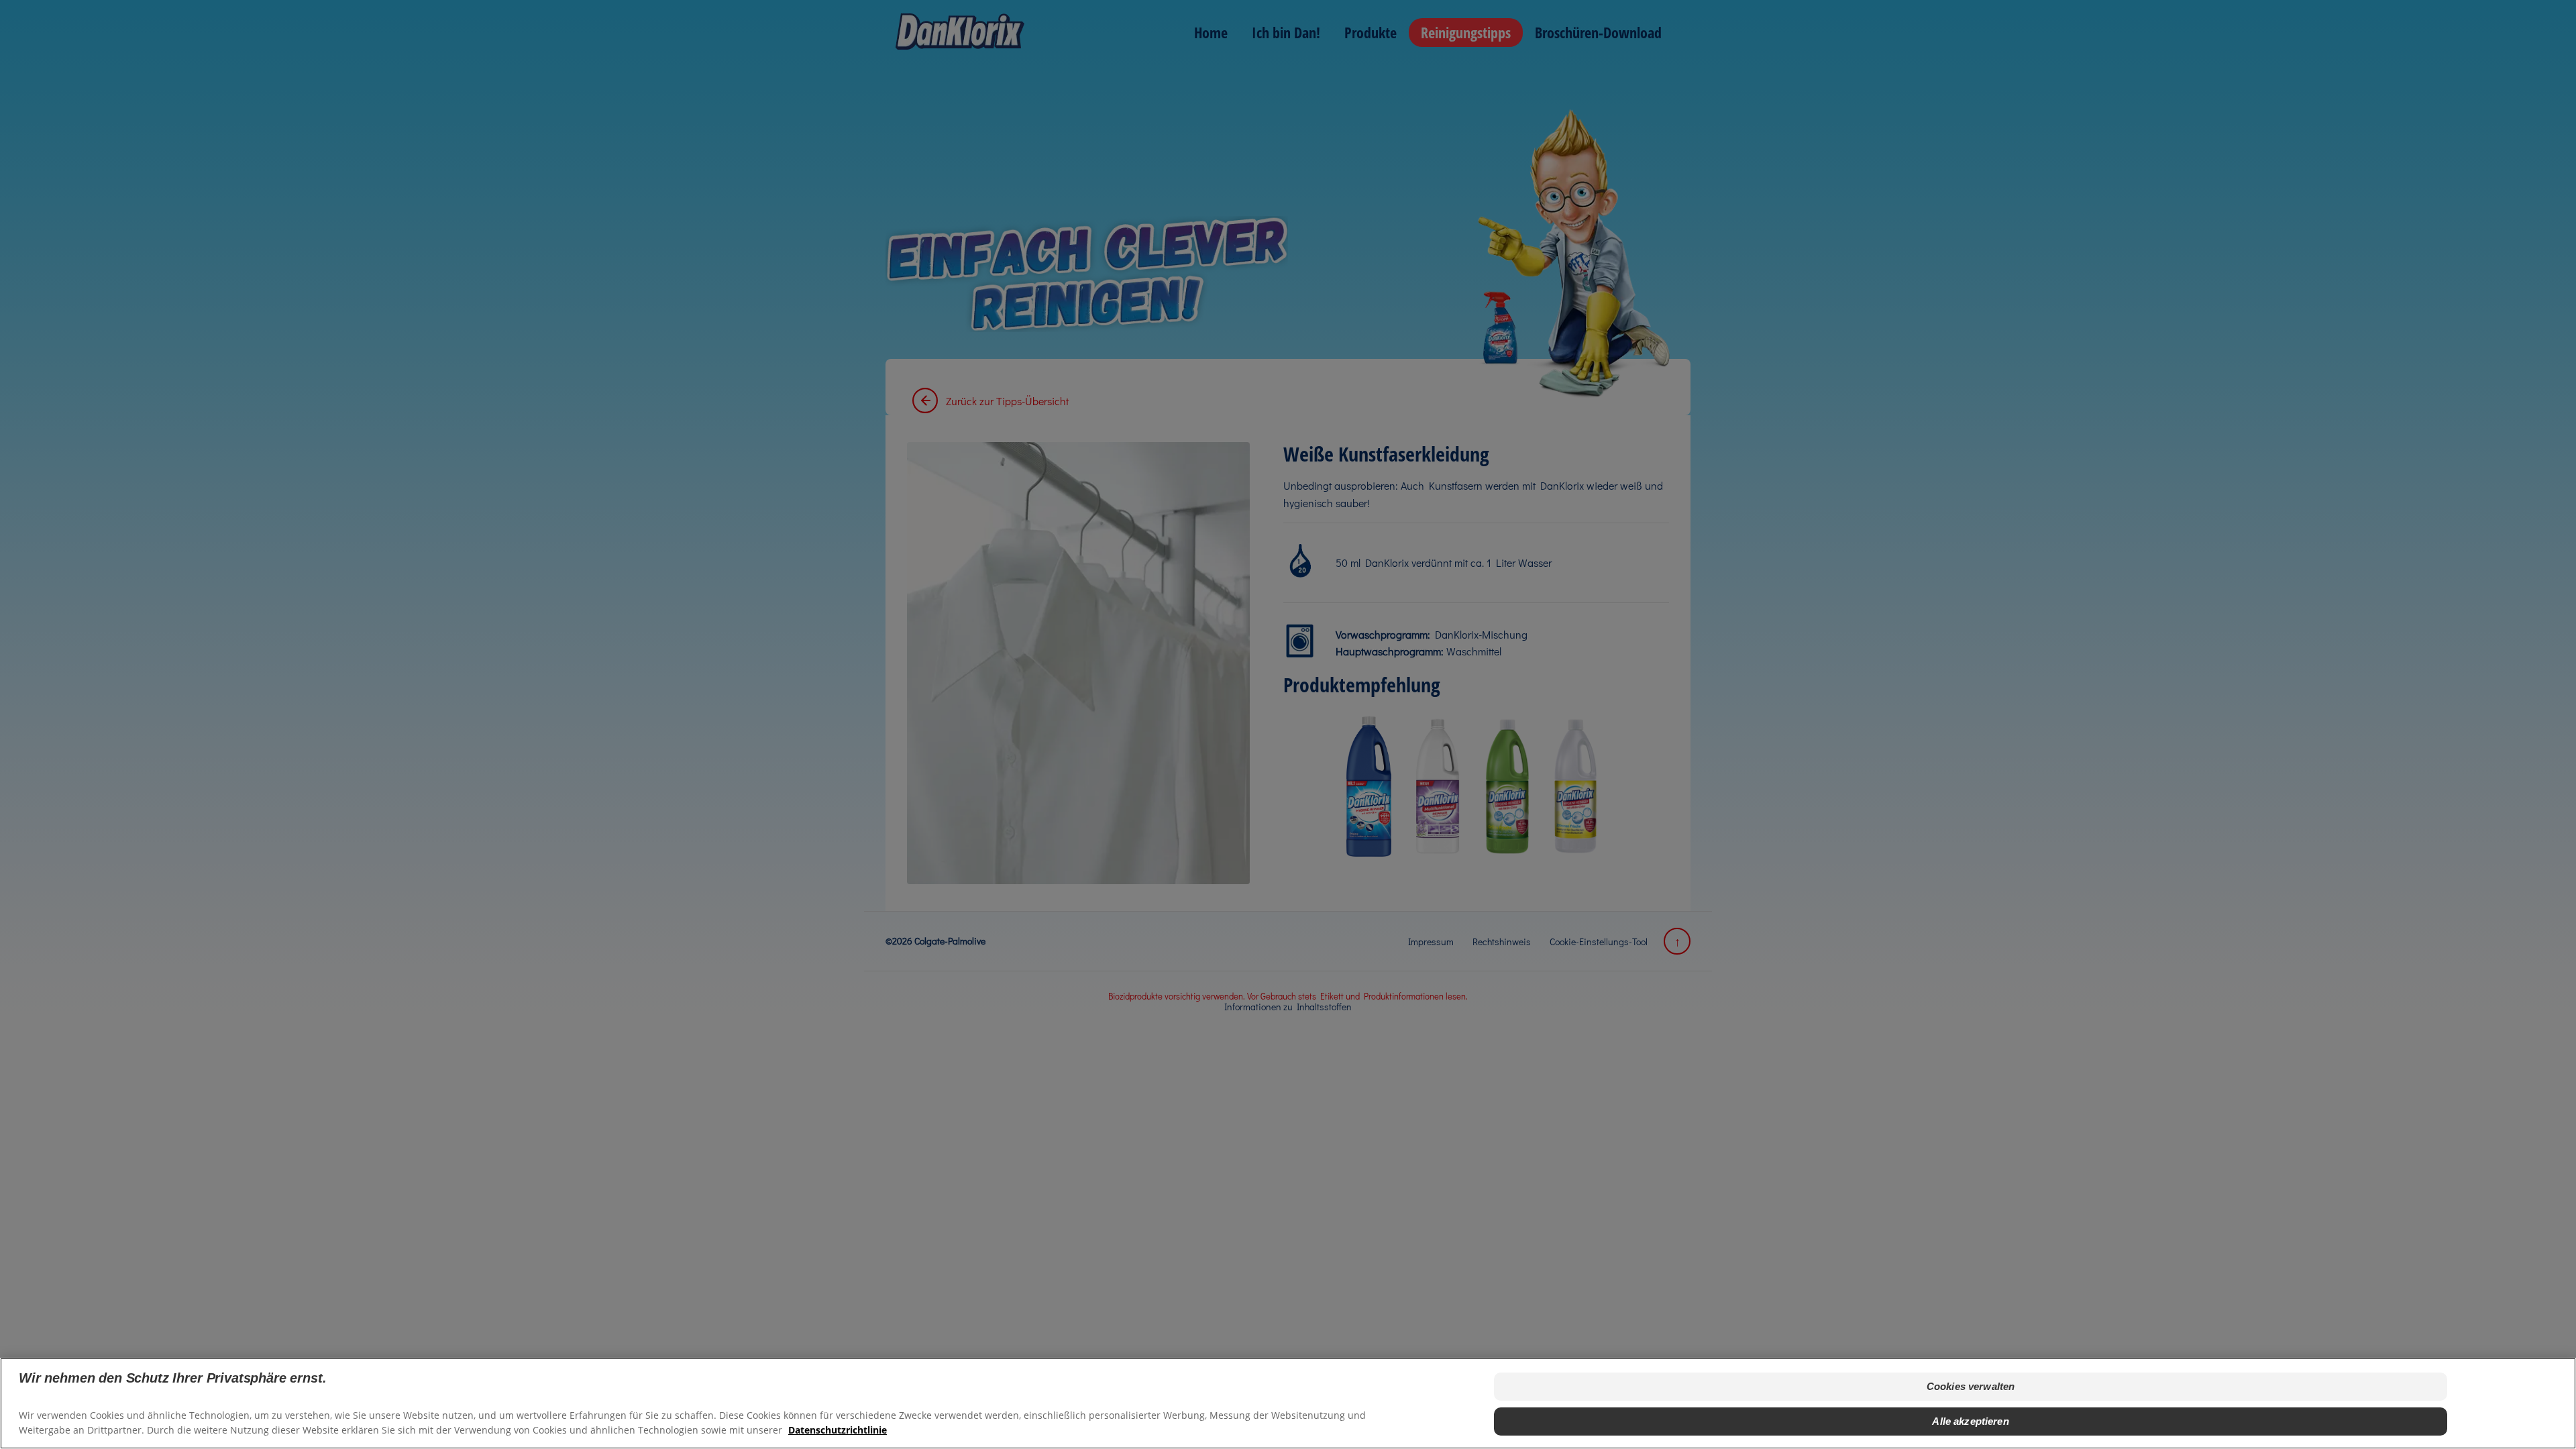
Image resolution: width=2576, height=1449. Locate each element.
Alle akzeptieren (1970, 1421)
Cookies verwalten (1971, 1386)
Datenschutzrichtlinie (838, 1429)
